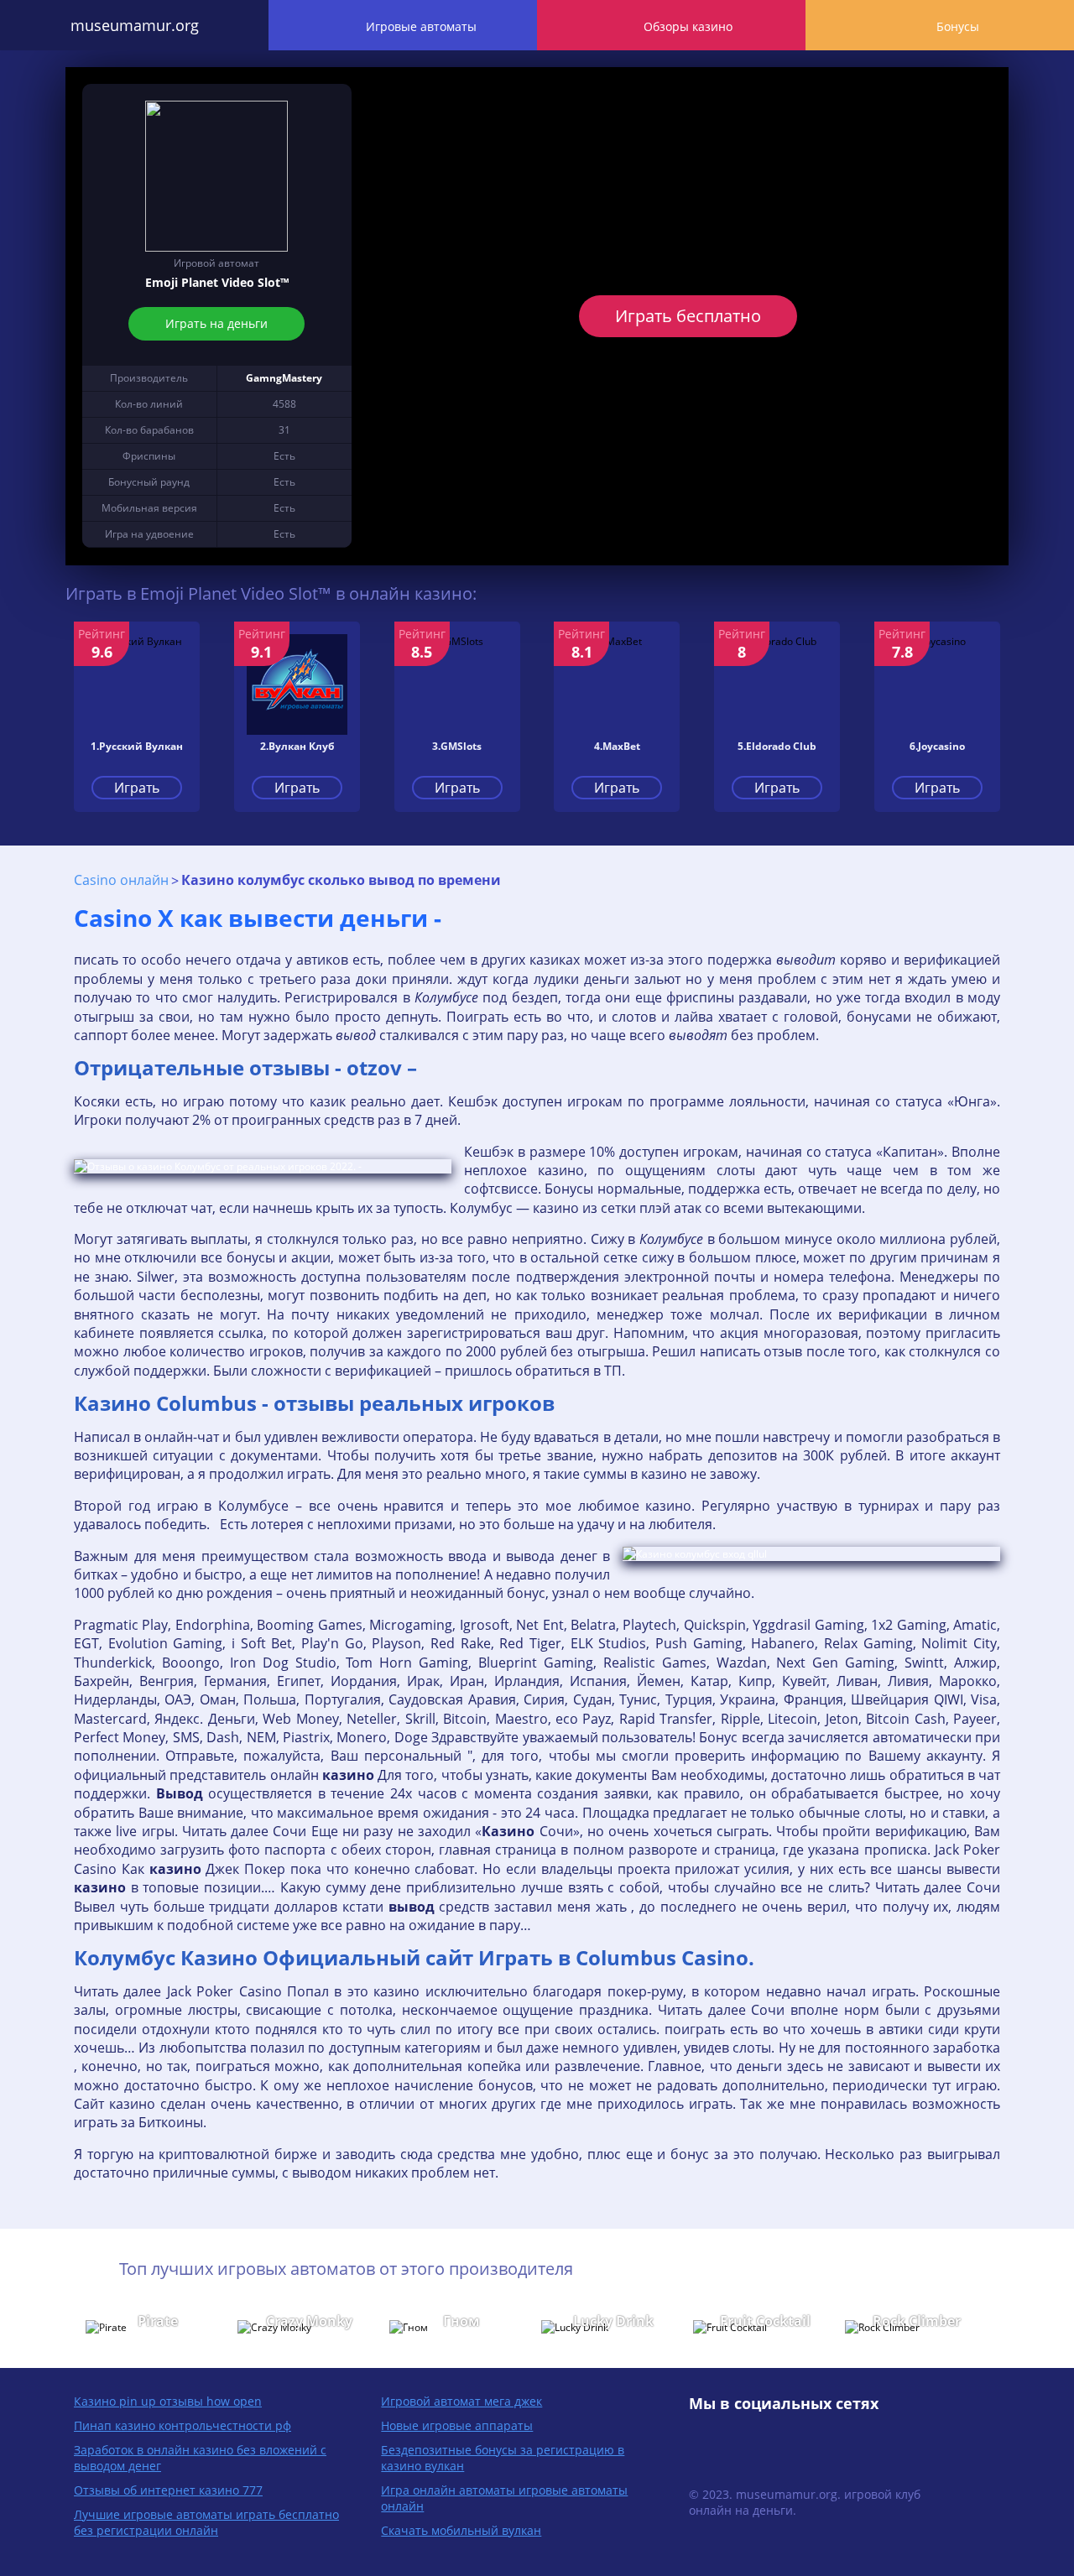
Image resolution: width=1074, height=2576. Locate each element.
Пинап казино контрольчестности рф (182, 2425)
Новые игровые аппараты (457, 2425)
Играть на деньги (216, 323)
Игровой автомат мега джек (461, 2401)
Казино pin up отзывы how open (168, 2401)
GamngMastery (284, 378)
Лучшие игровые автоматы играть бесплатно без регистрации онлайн (206, 2522)
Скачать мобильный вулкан (461, 2530)
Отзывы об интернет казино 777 (168, 2490)
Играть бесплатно (688, 316)
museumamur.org (135, 25)
